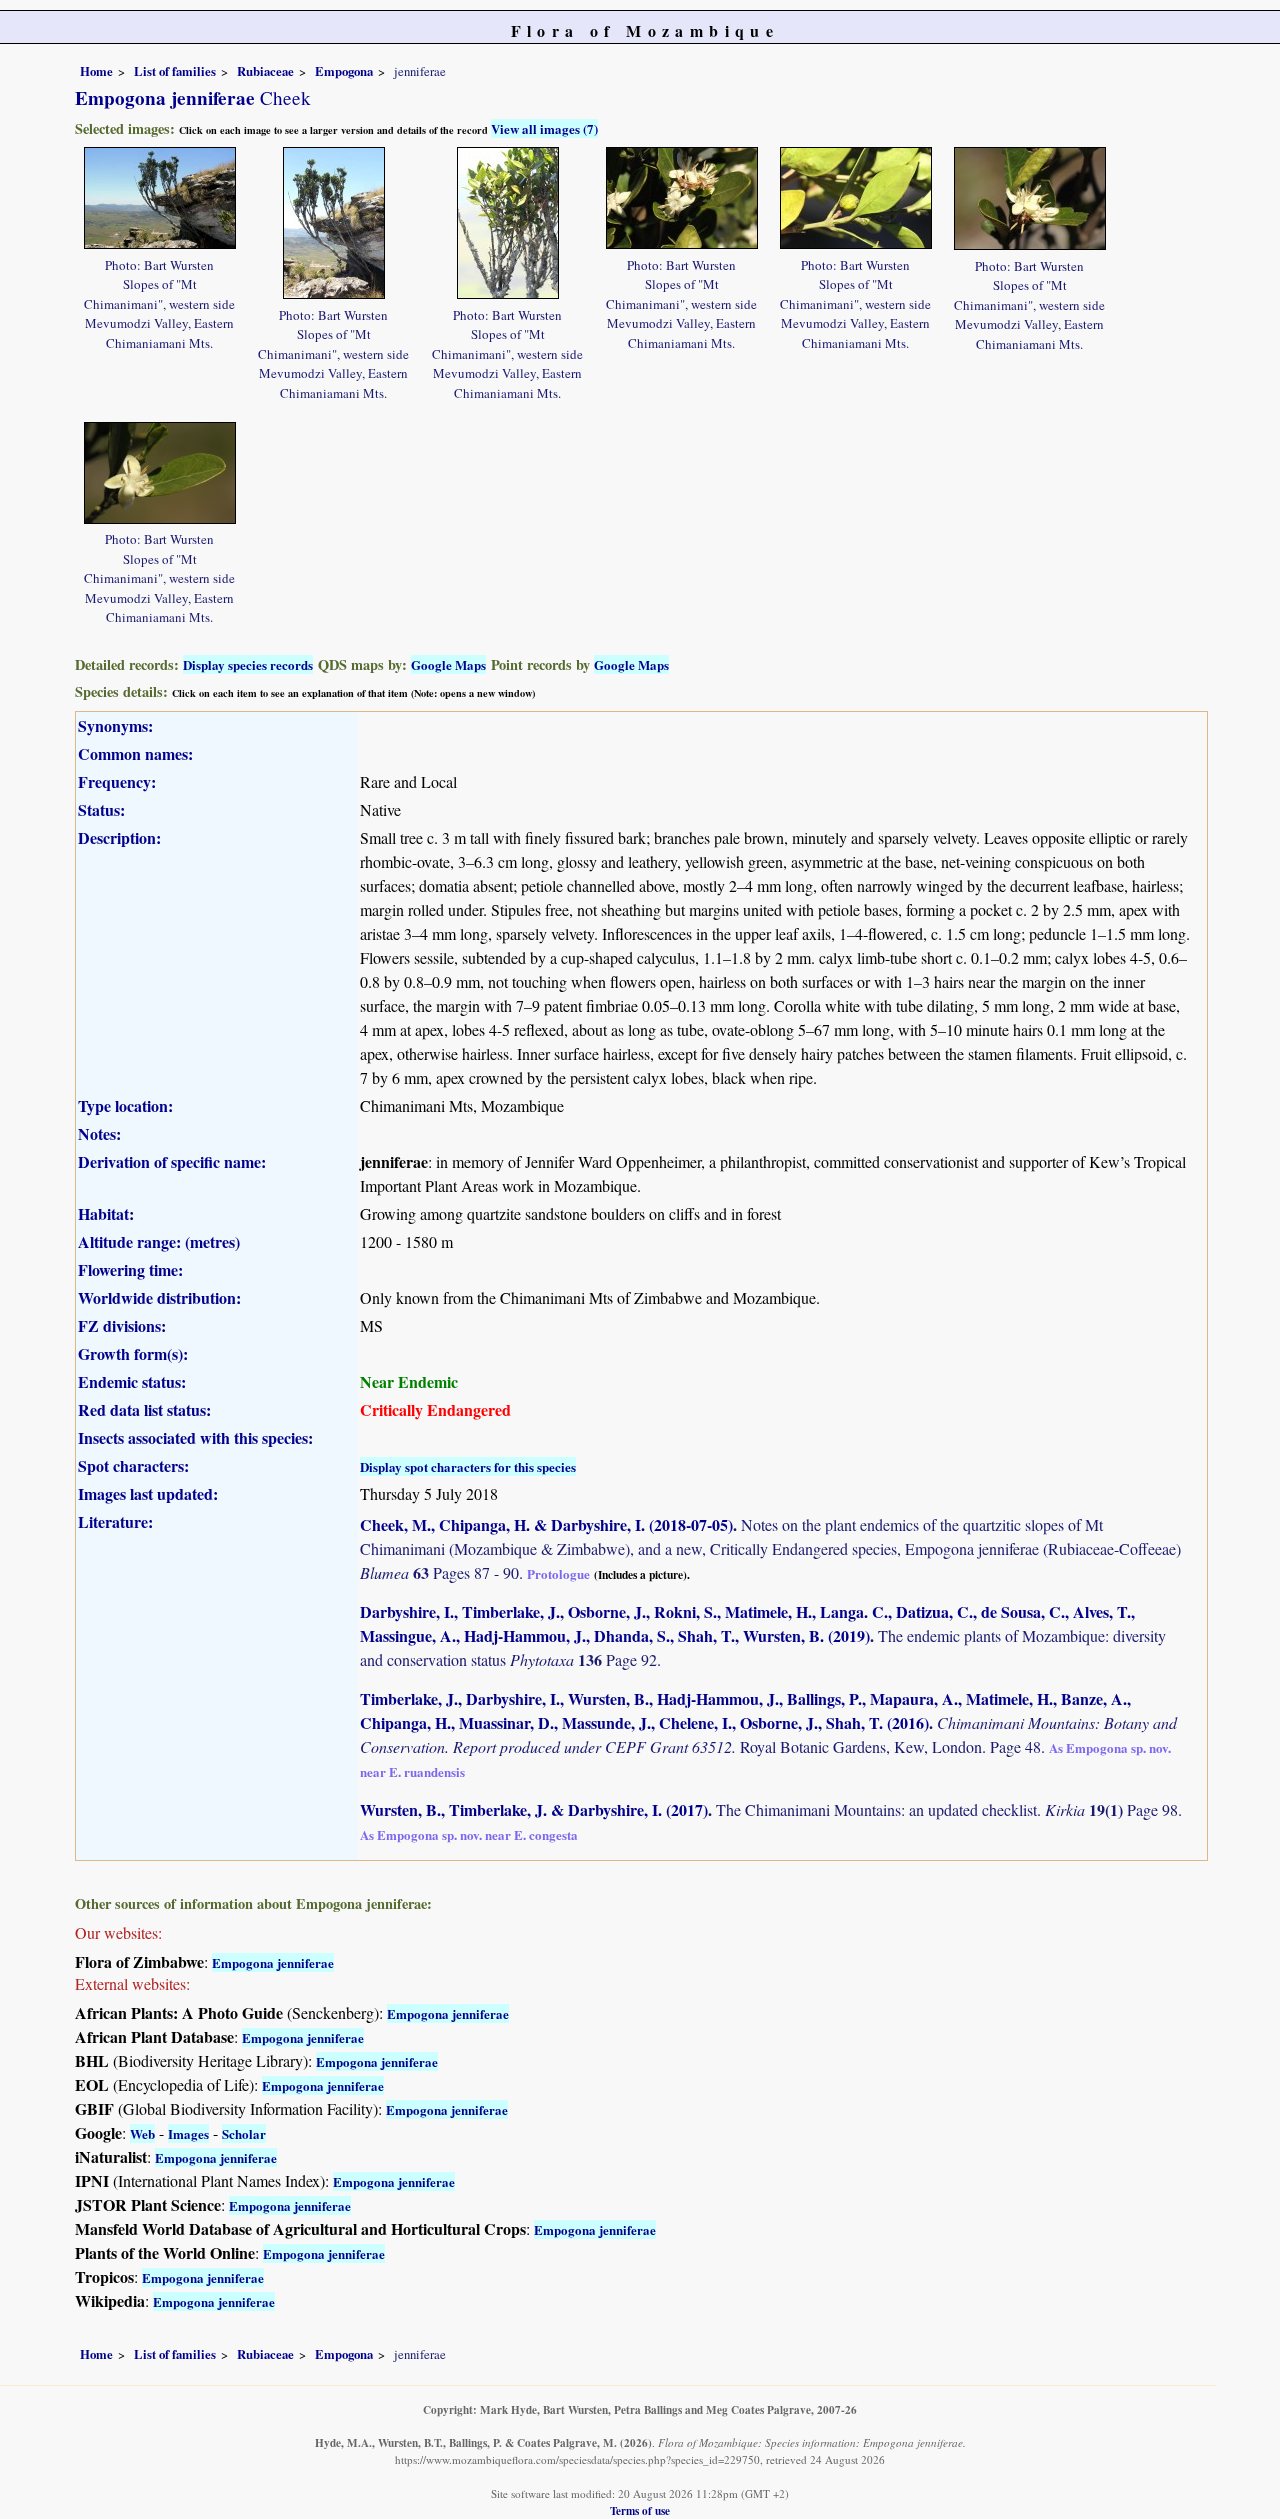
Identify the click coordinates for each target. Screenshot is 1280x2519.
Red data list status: (144, 1409)
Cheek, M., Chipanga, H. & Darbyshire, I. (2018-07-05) (546, 1524)
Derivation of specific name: (172, 1161)
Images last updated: (148, 1493)
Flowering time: (130, 1269)
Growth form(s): (133, 1353)
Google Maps (448, 664)
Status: (101, 809)
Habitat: (106, 1213)
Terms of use (640, 2510)
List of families (175, 71)
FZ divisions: (122, 1325)
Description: (119, 837)
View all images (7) (544, 128)
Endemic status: (132, 1381)
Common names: (135, 753)
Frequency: (117, 781)
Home (96, 71)
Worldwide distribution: (159, 1297)
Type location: (125, 1105)
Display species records (248, 664)
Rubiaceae (265, 71)
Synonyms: (115, 725)
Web (142, 2133)
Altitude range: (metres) (159, 1241)
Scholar (244, 2133)
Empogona (344, 71)
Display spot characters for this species (468, 1466)
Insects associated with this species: (195, 1437)
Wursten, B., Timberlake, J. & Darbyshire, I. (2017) (534, 1809)
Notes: (99, 1133)
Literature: (115, 1521)
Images (188, 2133)
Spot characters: (133, 1465)
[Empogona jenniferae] (160, 195)
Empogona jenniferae (273, 1962)
